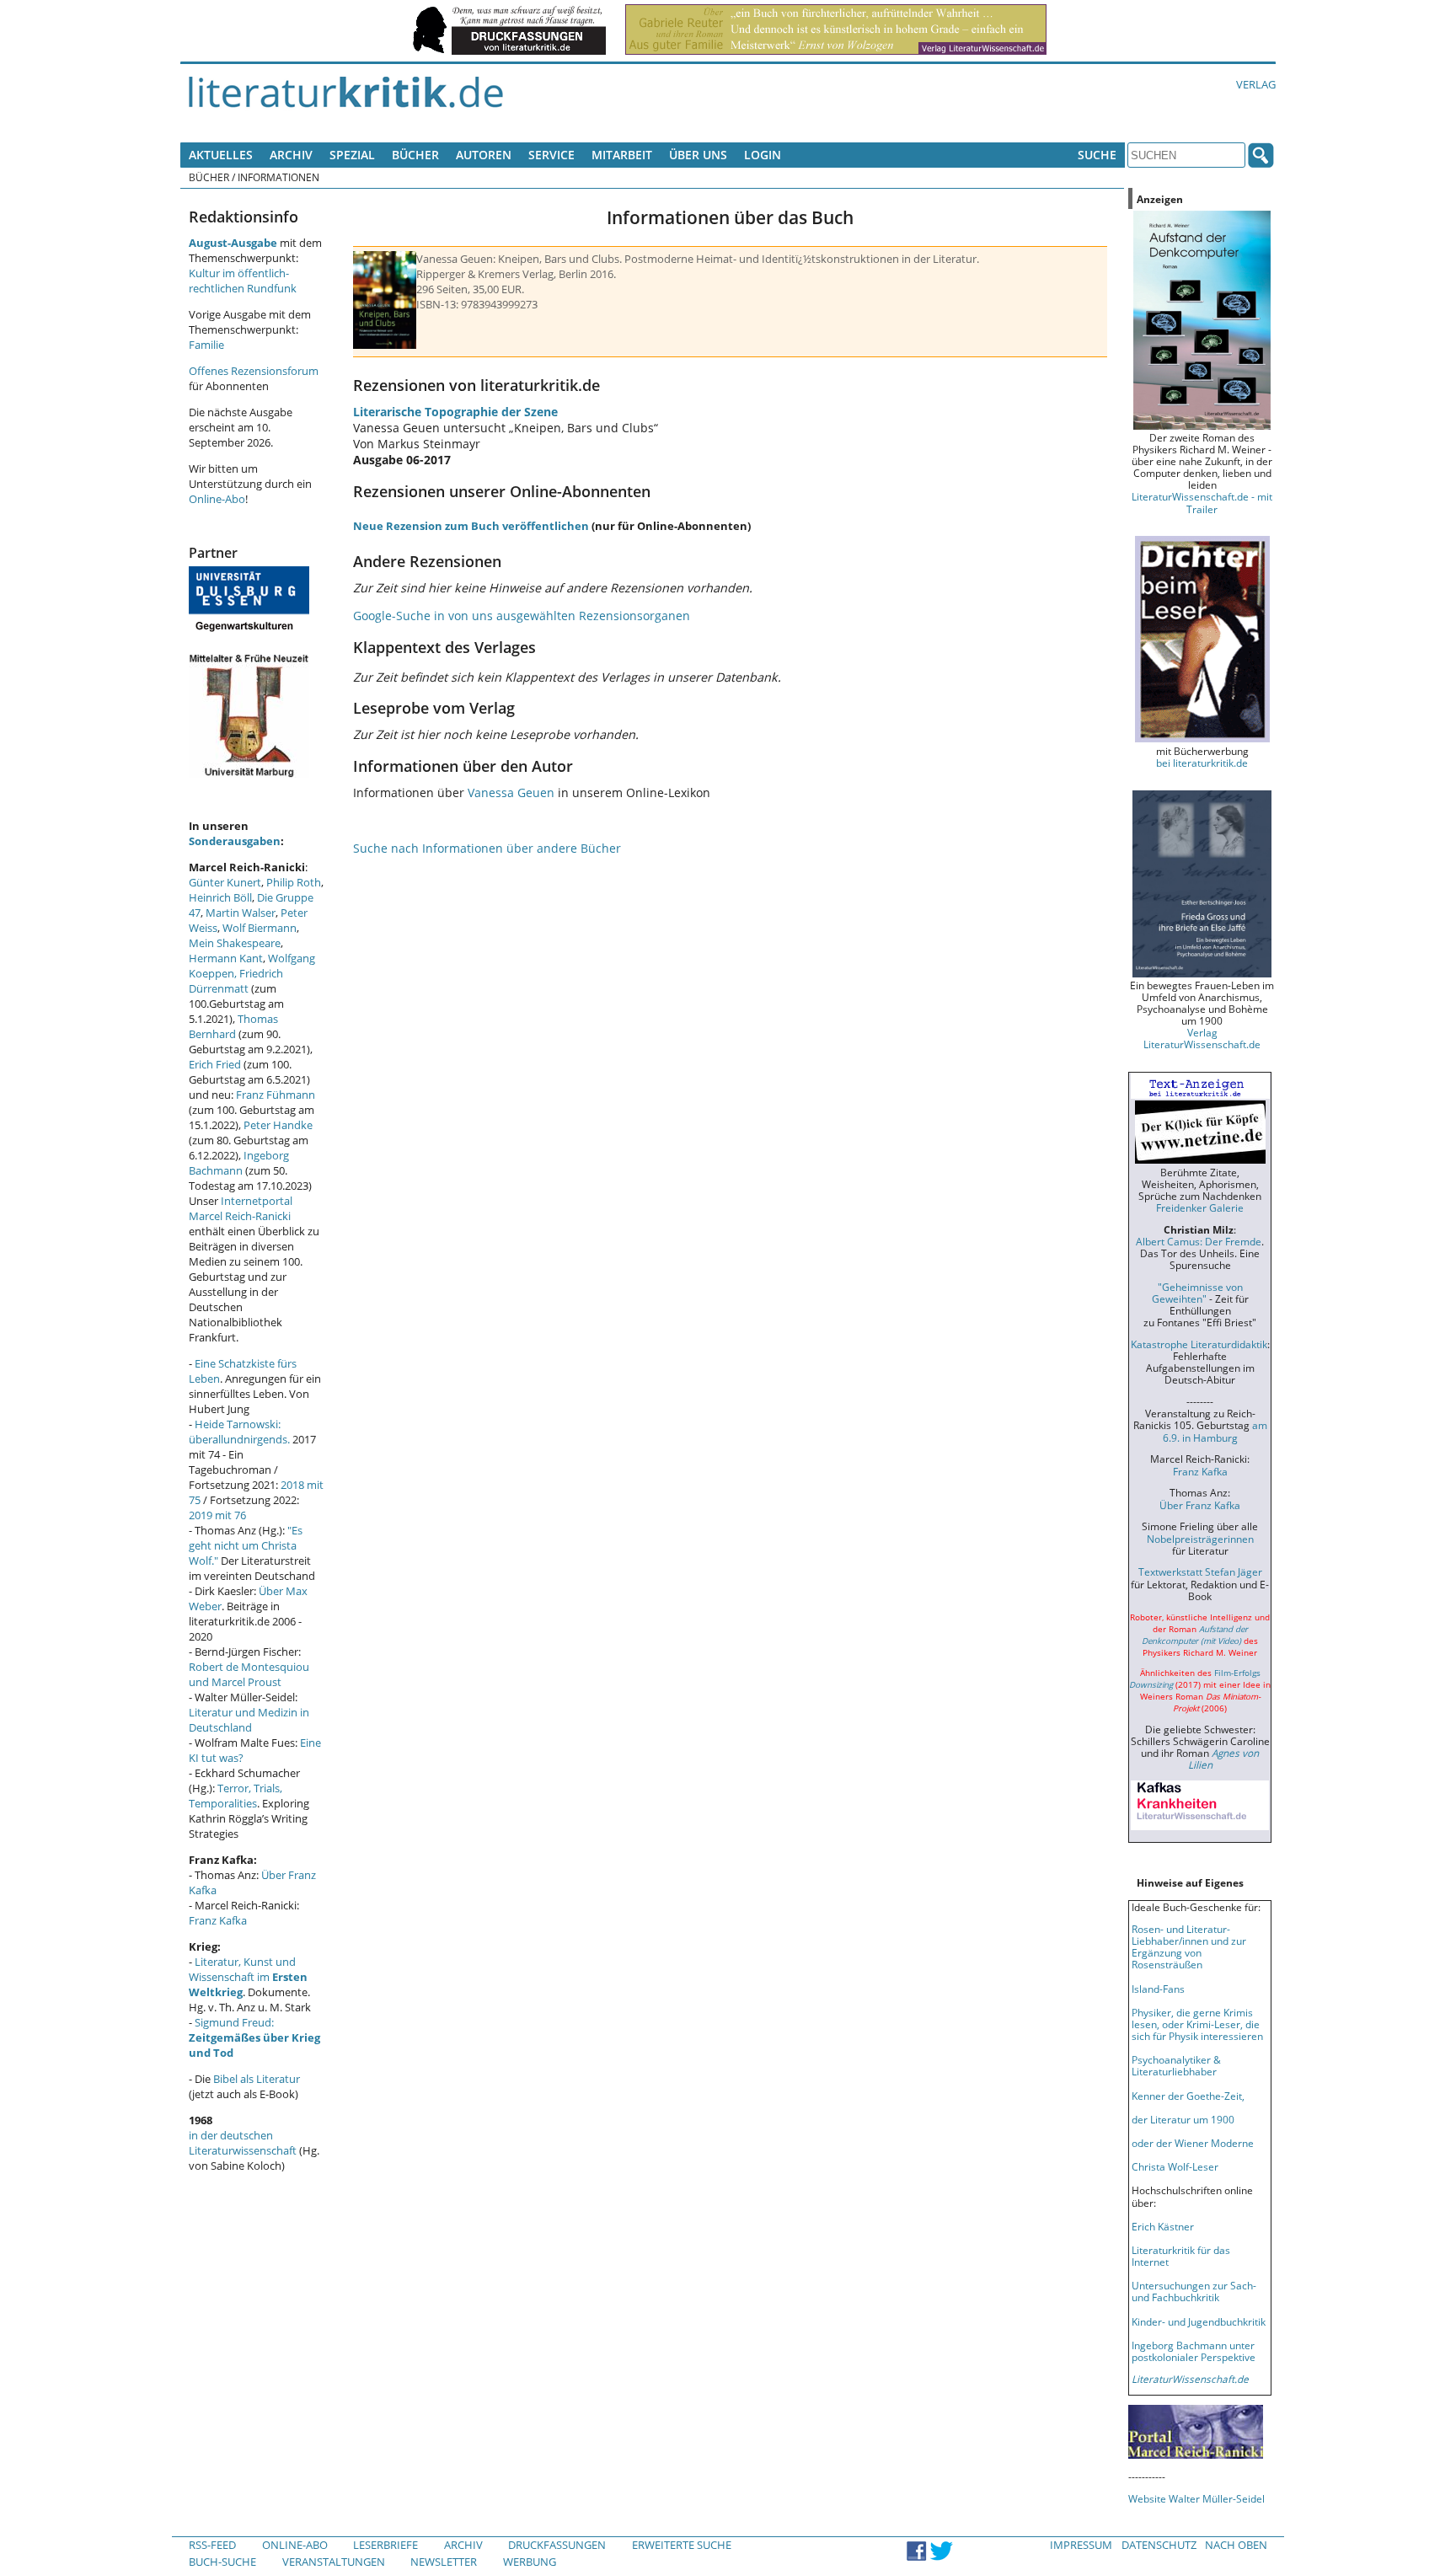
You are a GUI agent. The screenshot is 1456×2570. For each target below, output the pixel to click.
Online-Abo (217, 499)
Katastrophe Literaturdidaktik (1199, 1344)
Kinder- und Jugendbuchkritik (1199, 2321)
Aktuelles (221, 155)
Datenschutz (1159, 2545)
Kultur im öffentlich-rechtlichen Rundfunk (243, 281)
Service (551, 155)
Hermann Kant (226, 958)
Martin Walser (241, 913)
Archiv (291, 155)
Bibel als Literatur (257, 2079)
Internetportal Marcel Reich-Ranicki (241, 1208)
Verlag (1256, 84)
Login (763, 155)
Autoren (484, 155)
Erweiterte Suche (682, 2545)
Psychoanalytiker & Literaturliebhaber (1176, 2065)
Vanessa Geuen (511, 792)
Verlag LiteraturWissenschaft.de (1202, 1038)
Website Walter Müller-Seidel (1196, 2498)
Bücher (415, 155)
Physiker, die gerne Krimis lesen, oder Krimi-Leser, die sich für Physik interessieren (1197, 2024)
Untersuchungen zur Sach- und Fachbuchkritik (1194, 2291)
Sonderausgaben (235, 841)
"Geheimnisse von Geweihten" (1197, 1293)
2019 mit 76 (217, 1515)
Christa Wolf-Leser (1175, 2166)
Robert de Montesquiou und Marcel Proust (249, 1674)
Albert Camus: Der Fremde (1199, 1241)
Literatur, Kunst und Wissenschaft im (248, 1977)
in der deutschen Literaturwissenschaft (243, 2143)
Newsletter (444, 2562)
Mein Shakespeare (235, 943)
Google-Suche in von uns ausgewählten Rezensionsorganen (522, 616)
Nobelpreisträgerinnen (1200, 1539)
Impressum (1081, 2545)
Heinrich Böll (220, 897)
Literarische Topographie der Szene (455, 412)
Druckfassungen (557, 2545)
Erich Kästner (1163, 2226)
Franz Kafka (218, 1920)
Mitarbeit (622, 155)
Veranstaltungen (334, 2562)
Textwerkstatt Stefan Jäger (1200, 1571)
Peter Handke (278, 1125)
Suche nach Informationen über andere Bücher (487, 848)
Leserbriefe (385, 2545)
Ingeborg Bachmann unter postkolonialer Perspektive (1194, 2351)
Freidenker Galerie (1200, 1207)
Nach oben (1236, 2545)
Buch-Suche (222, 2562)
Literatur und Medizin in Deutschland (249, 1720)
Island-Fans (1158, 1989)
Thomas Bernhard (233, 1026)
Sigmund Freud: (254, 2037)
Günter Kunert (225, 882)
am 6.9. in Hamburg (1215, 1431)
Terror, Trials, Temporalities (236, 1796)
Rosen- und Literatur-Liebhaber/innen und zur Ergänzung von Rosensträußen (1189, 1946)
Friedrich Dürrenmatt (236, 981)
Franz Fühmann (276, 1095)
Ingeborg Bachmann (239, 1163)
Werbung (530, 2562)
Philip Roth (294, 882)
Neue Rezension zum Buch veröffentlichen (471, 526)
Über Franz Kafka (1200, 1505)
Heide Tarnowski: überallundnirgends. (239, 1432)
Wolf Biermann (260, 928)
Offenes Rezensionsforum (254, 371)
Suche (1097, 155)
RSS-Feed (212, 2545)
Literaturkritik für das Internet (1181, 2256)
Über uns (698, 155)
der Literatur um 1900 (1183, 2119)
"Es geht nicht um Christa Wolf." (246, 1545)
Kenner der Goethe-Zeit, (1188, 2096)
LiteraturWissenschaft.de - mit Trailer (1202, 502)
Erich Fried (215, 1064)
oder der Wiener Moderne (1193, 2143)
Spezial (352, 155)
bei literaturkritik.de (1202, 763)
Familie (206, 345)
